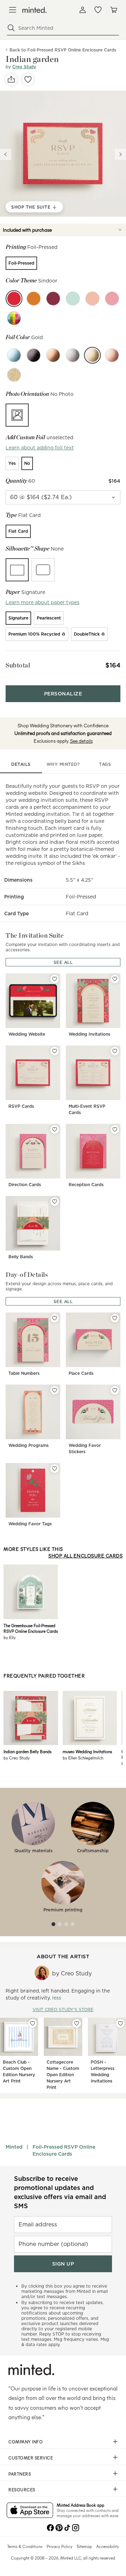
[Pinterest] (59, 2527)
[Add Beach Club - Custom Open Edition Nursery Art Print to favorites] (33, 2023)
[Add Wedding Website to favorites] (55, 979)
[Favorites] (98, 10)
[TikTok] (67, 2527)
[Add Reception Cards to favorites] (115, 1129)
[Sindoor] (14, 299)
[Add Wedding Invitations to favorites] (115, 979)
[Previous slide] (6, 154)
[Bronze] (53, 355)
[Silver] (73, 355)
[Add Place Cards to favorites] (115, 1318)
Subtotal (18, 665)
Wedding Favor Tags (30, 1524)
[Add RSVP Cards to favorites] (55, 1051)
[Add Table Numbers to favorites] (55, 1318)
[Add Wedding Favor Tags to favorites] (55, 1469)
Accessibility (108, 2546)
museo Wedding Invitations (87, 1751)
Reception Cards (86, 1185)
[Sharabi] (53, 299)
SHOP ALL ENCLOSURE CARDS (85, 1556)
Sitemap (84, 2546)
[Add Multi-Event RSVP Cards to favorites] (115, 1051)
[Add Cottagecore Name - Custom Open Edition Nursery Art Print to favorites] (77, 2023)
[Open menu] (13, 10)
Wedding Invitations (89, 1034)
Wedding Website (27, 1034)
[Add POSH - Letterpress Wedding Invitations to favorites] (120, 2023)
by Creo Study (17, 1758)
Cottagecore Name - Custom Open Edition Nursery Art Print (63, 2075)
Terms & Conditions (25, 2546)
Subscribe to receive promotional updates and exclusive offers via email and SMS (60, 2192)
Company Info (26, 2442)
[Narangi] (34, 299)
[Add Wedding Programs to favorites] (55, 1390)
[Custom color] (14, 318)
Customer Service (31, 2458)
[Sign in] (83, 10)
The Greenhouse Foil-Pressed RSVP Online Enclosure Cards (31, 1628)
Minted (14, 2147)
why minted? (63, 764)
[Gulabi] (112, 299)
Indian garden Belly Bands (27, 1751)
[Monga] (92, 299)
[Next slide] (120, 154)
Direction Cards (25, 1185)
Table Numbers (24, 1373)
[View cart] (113, 10)
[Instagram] (76, 2527)
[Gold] (92, 355)
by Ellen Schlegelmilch (83, 1758)
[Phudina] (73, 299)
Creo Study (24, 67)
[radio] (21, 263)
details (21, 764)
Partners (20, 2474)
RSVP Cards (21, 1106)
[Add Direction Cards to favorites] (55, 1129)
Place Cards (81, 1373)
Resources (22, 2490)
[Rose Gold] (112, 355)
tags (105, 764)
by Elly (10, 1637)
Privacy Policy (59, 2546)
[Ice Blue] (14, 355)
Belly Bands (21, 1257)
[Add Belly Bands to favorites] (55, 1202)
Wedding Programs (29, 1445)
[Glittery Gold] (14, 375)
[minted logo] (34, 10)
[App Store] (30, 2511)
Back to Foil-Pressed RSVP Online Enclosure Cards (63, 50)
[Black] (34, 355)
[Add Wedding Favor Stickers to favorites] (115, 1390)
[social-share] (11, 79)
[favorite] (28, 79)
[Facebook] (50, 2527)
